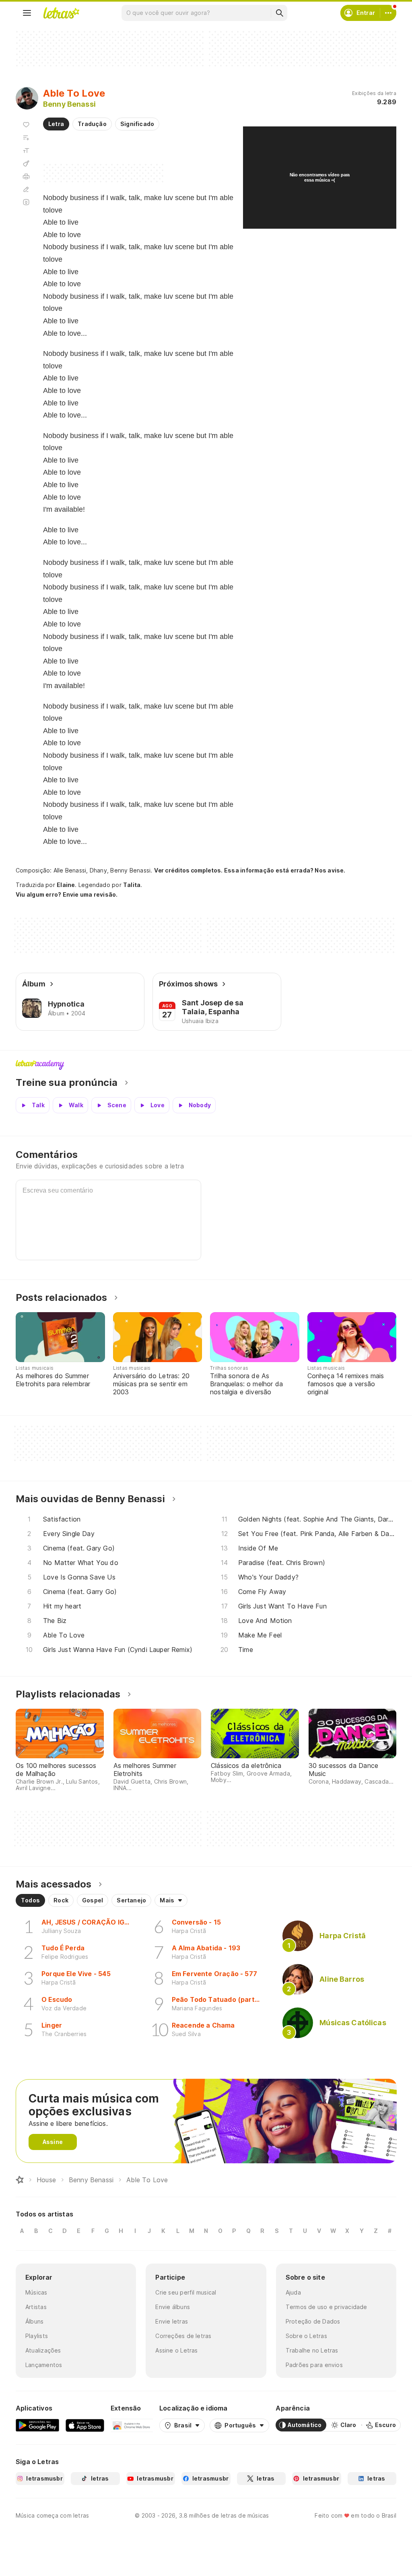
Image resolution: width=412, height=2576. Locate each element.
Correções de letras (183, 2336)
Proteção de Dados (313, 2321)
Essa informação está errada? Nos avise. (285, 870)
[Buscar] (279, 13)
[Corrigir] (26, 189)
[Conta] (388, 13)
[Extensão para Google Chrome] (132, 2425)
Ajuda (293, 2292)
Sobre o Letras (306, 2336)
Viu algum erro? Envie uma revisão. (67, 895)
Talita (132, 885)
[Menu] (27, 13)
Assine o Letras (176, 2350)
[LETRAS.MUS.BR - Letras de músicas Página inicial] (61, 13)
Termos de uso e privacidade (327, 2307)
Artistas (36, 2307)
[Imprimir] (26, 176)
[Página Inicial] (20, 2180)
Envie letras (172, 2321)
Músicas (36, 2292)
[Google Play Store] (37, 2425)
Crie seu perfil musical (186, 2292)
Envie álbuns (173, 2307)
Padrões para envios (314, 2365)
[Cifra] (26, 163)
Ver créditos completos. (188, 870)
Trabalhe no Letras (312, 2350)
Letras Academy (206, 1065)
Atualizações (43, 2350)
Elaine (66, 885)
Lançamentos (44, 2365)
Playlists (37, 2336)
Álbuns (34, 2321)
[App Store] (85, 2425)
